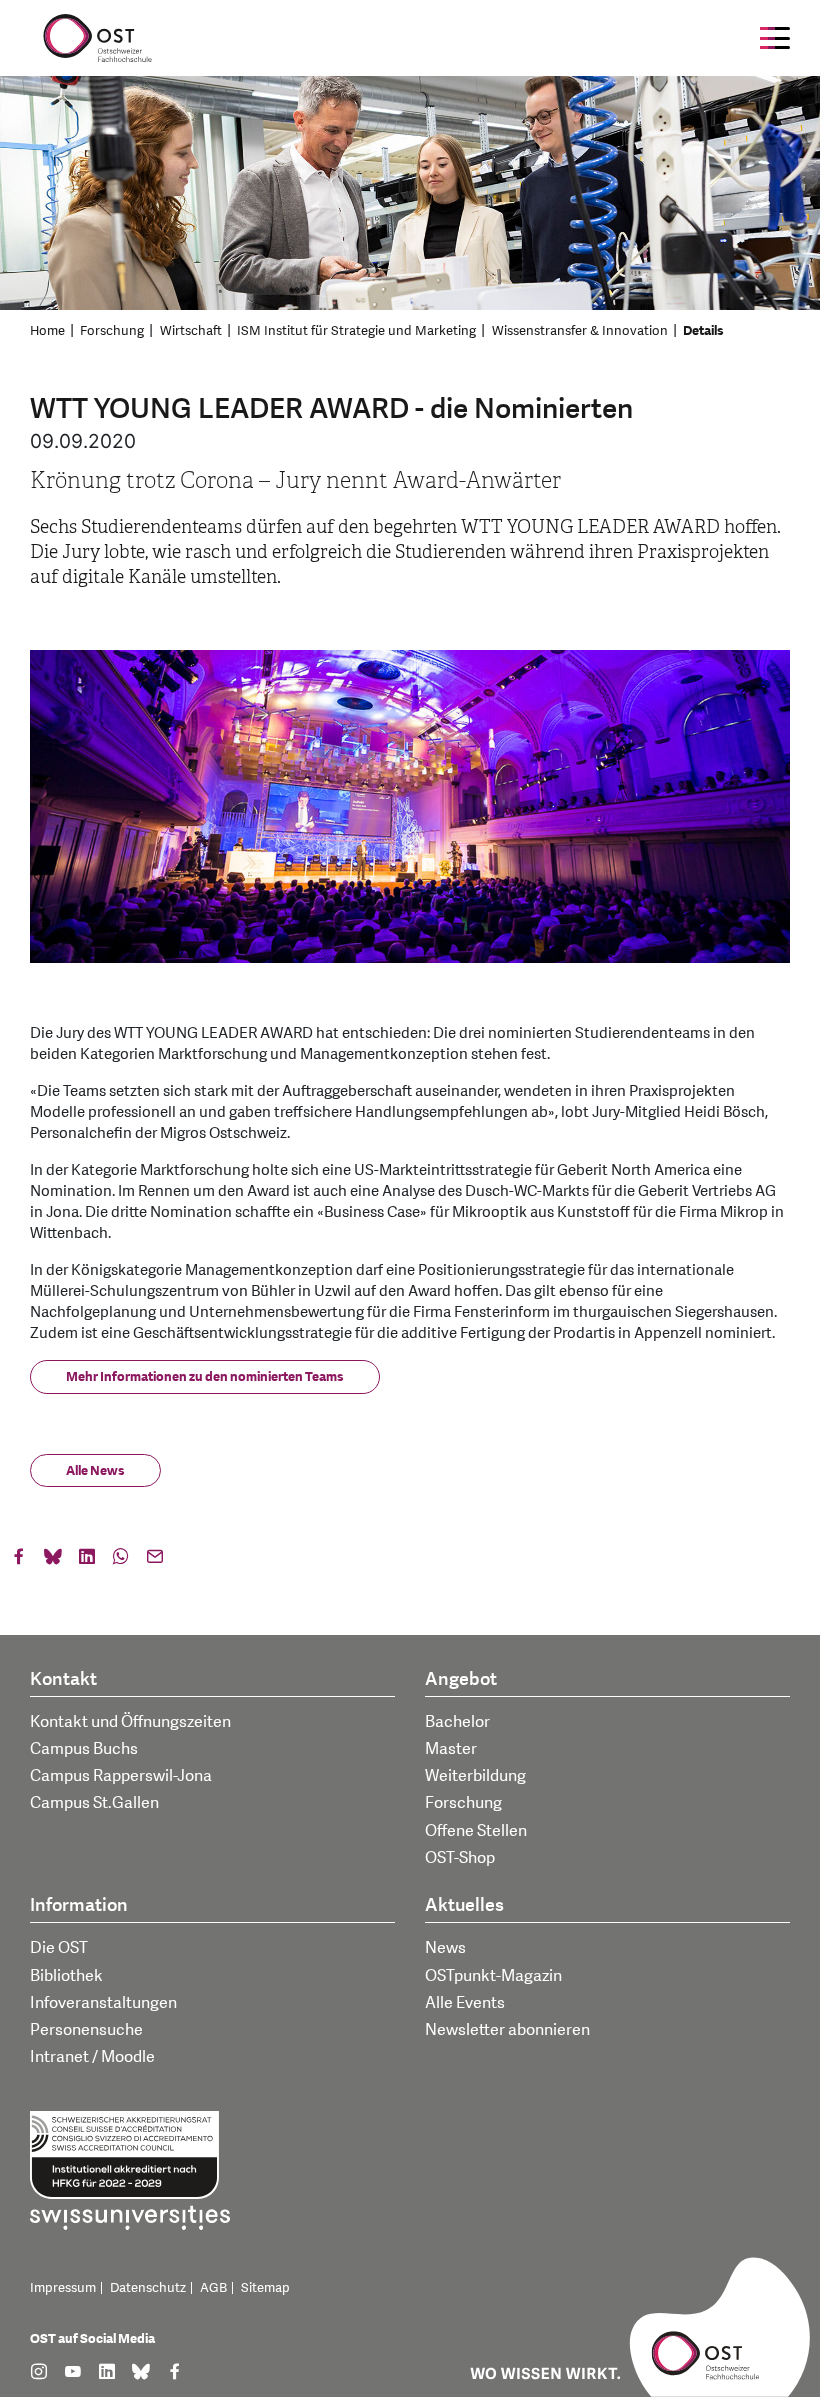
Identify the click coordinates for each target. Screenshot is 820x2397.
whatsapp (121, 1561)
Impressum (63, 2288)
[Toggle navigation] (775, 38)
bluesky (53, 1561)
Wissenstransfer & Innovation (580, 331)
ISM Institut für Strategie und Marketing (356, 331)
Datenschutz (148, 2288)
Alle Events (465, 2003)
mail (155, 1561)
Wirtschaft (191, 331)
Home (47, 331)
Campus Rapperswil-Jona (121, 1776)
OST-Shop (460, 1858)
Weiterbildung (475, 1776)
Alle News (95, 1471)
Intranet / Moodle (92, 2057)
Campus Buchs (84, 1749)
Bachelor (457, 1722)
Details (703, 331)
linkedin (87, 1561)
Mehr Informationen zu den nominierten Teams (205, 1377)
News (445, 1948)
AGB (213, 2288)
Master (451, 1749)
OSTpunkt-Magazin (493, 1976)
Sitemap (265, 2288)
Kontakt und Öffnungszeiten (130, 1722)
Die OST (59, 1948)
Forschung (112, 331)
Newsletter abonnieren (507, 2030)
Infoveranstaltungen (103, 2003)
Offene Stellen (476, 1831)
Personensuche (86, 2030)
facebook (19, 1561)
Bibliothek (66, 1976)
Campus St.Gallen (94, 1803)
